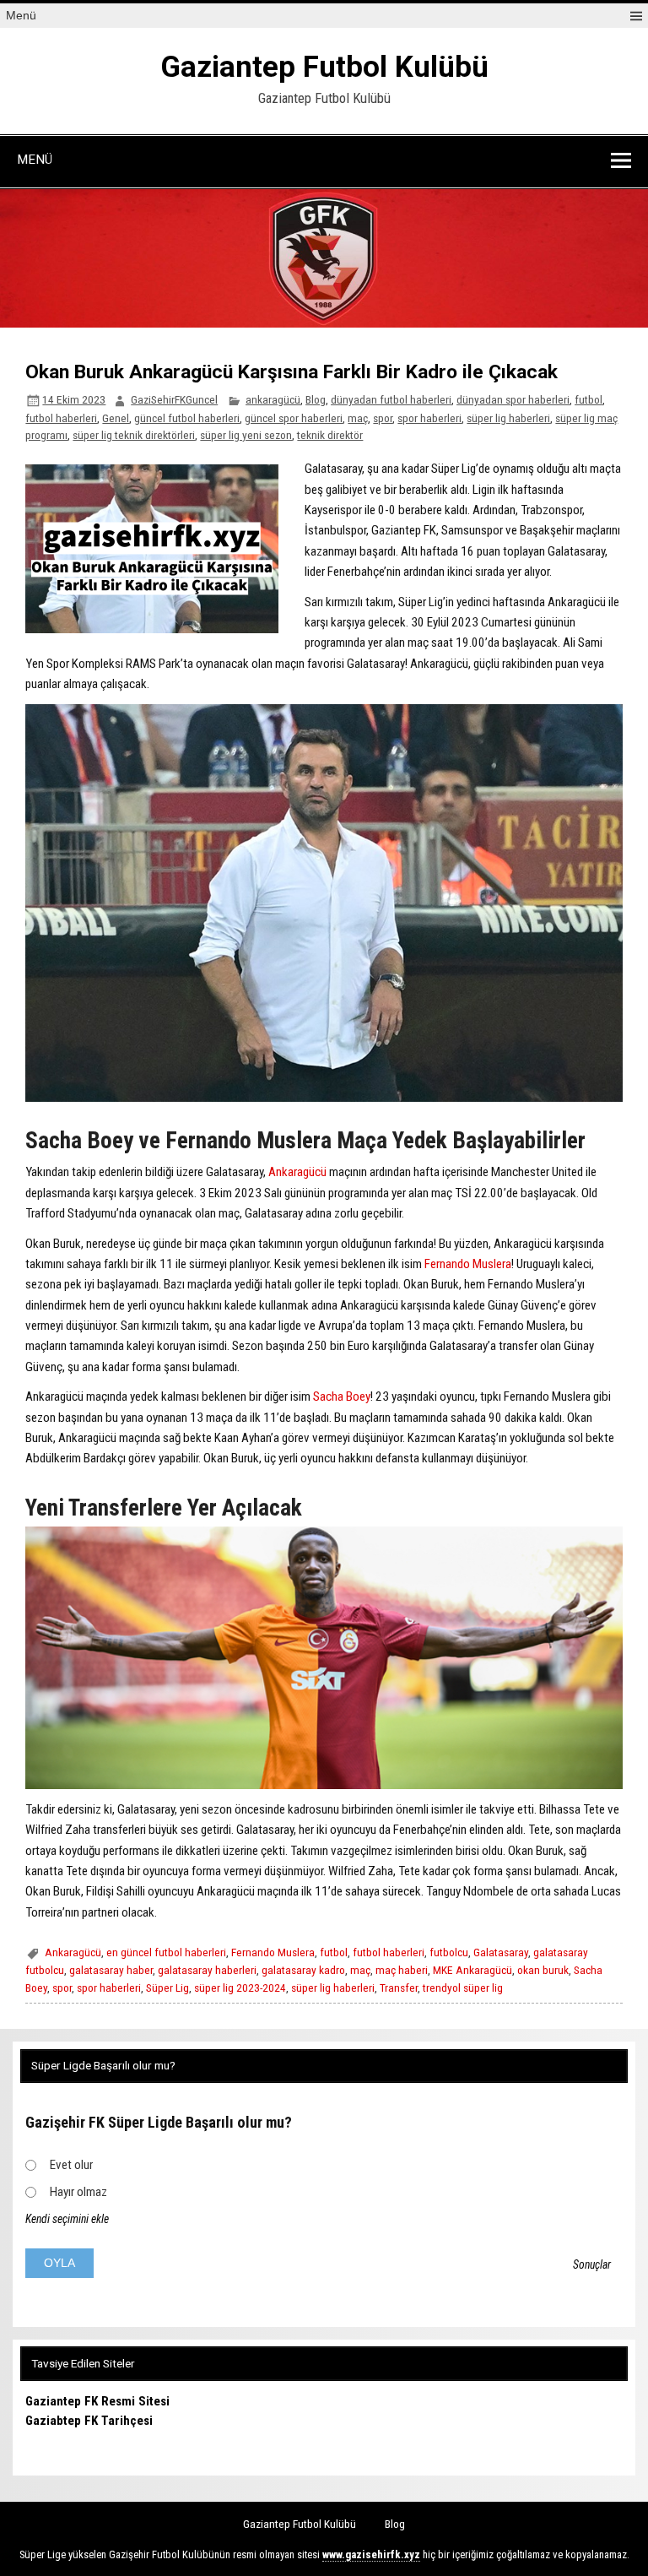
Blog (316, 399)
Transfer (399, 1988)
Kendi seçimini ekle (67, 2219)
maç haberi (402, 1970)
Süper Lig (167, 1988)
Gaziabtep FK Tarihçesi (89, 2421)
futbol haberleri (61, 418)
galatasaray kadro (303, 1970)
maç (358, 418)
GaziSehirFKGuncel (174, 399)
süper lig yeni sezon (246, 435)
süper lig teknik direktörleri (134, 435)
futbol (589, 399)
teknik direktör (330, 435)
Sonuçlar (592, 2264)
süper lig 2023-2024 (240, 1988)
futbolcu (449, 1952)
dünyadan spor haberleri (513, 399)
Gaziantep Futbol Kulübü (324, 67)
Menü (21, 16)
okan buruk (543, 1970)
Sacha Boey (342, 1396)
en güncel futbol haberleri (166, 1952)
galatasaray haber (111, 1970)
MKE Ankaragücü (472, 1970)
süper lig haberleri (508, 418)
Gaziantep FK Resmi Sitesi (97, 2401)
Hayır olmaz (78, 2192)
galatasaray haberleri (207, 1970)
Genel (116, 418)
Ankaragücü (297, 1172)
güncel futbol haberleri (187, 418)
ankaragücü (273, 399)
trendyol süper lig (463, 1988)
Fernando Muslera (468, 1264)
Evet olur (71, 2165)
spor (383, 418)
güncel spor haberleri (294, 418)
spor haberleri (429, 418)
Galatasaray (501, 1952)
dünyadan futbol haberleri (391, 399)
